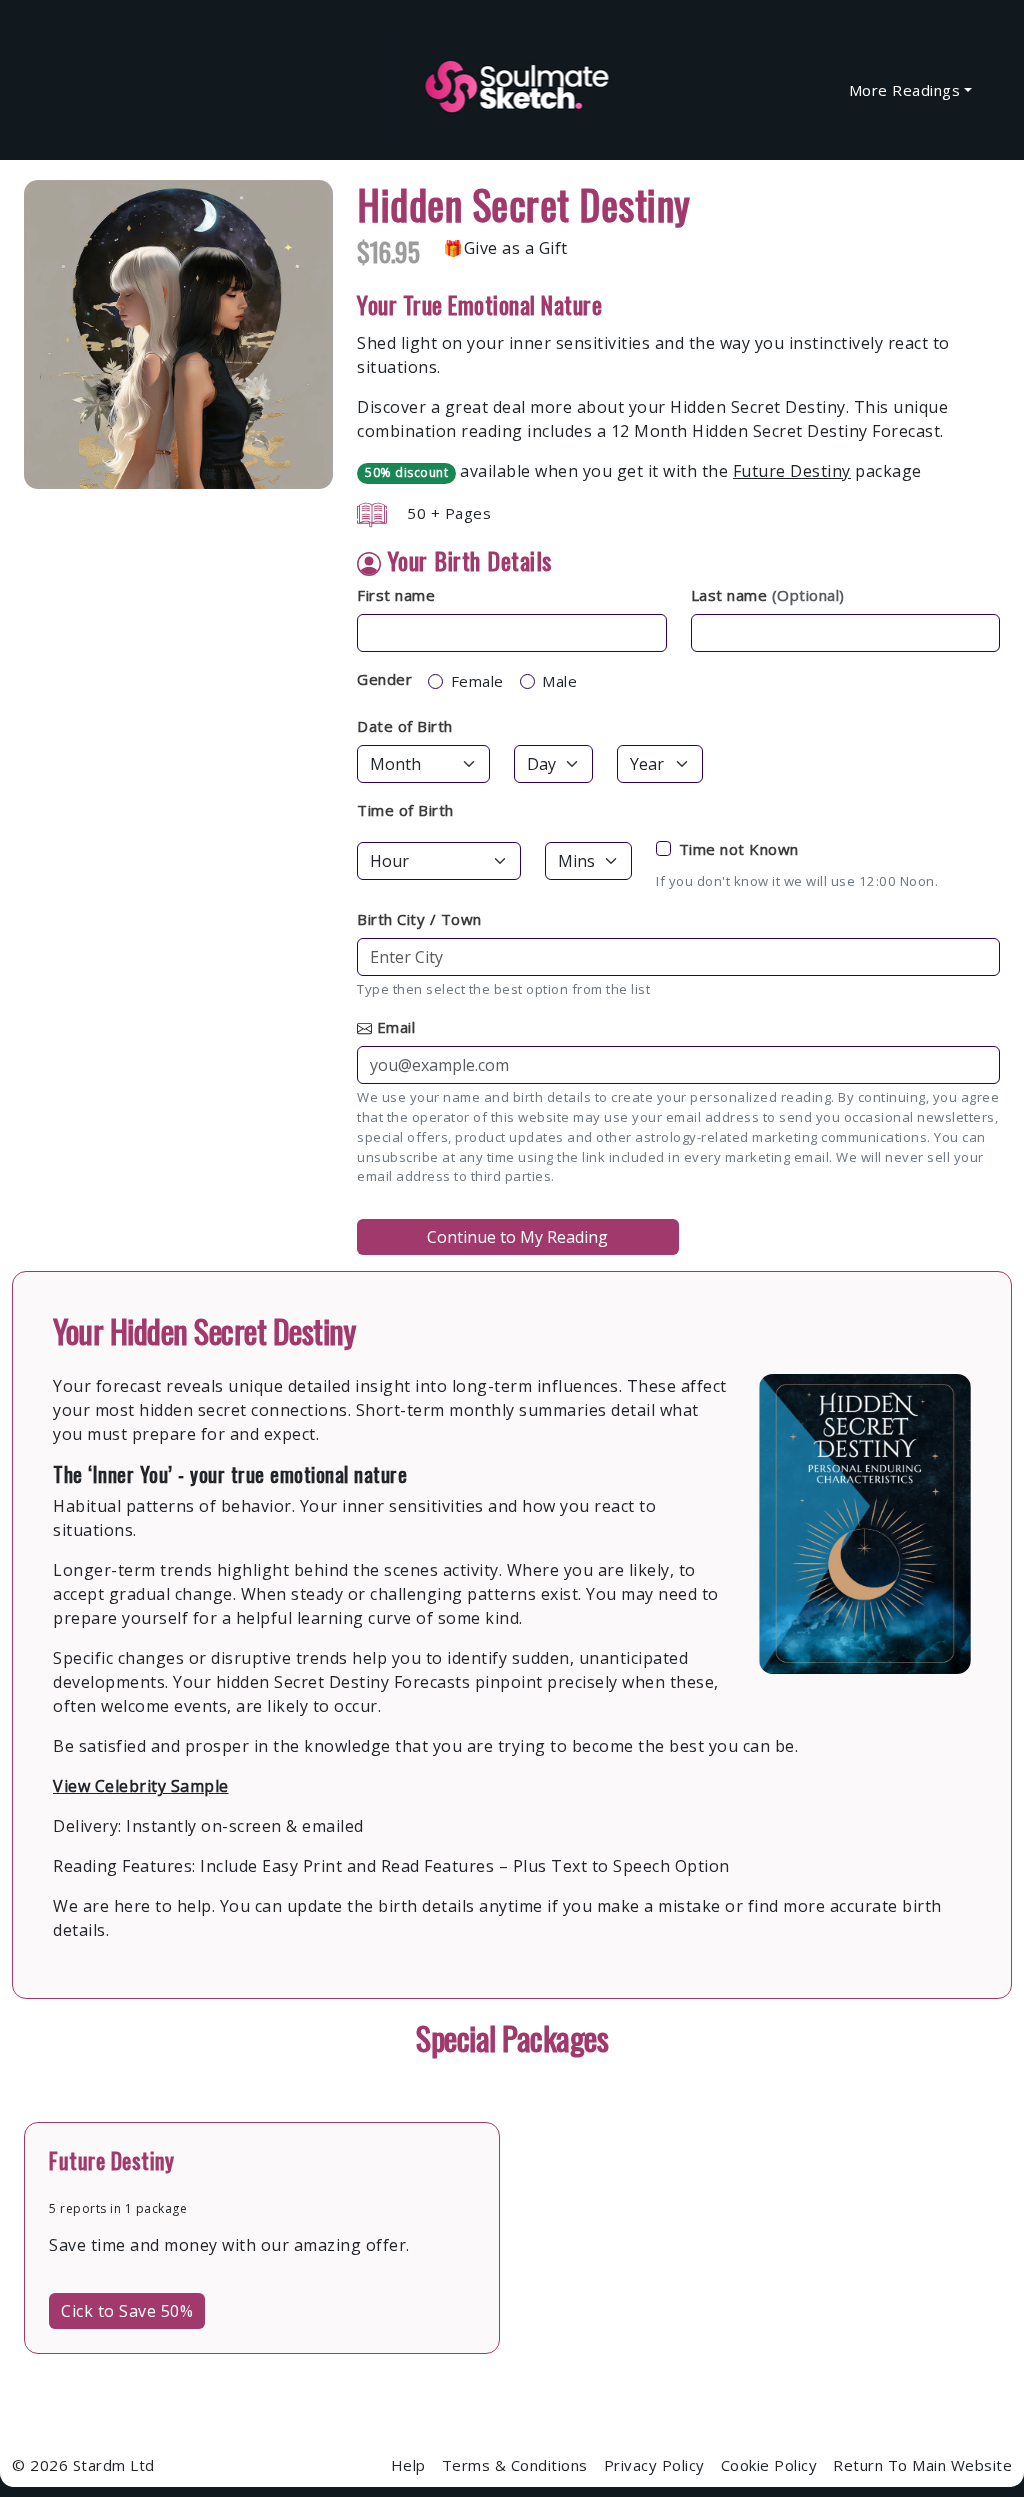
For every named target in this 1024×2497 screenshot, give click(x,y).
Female (477, 681)
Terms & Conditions (515, 2465)
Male (559, 681)
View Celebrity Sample (141, 1786)
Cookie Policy (769, 2465)
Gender (384, 679)
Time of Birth (405, 810)
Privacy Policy (654, 2465)
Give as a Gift (516, 248)
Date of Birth (405, 726)
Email (396, 1027)
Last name (768, 595)
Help (408, 2465)
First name (396, 595)
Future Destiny (792, 471)
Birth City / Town (419, 919)
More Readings (905, 90)
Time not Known (739, 849)
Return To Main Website (922, 2465)
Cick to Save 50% (127, 2311)
